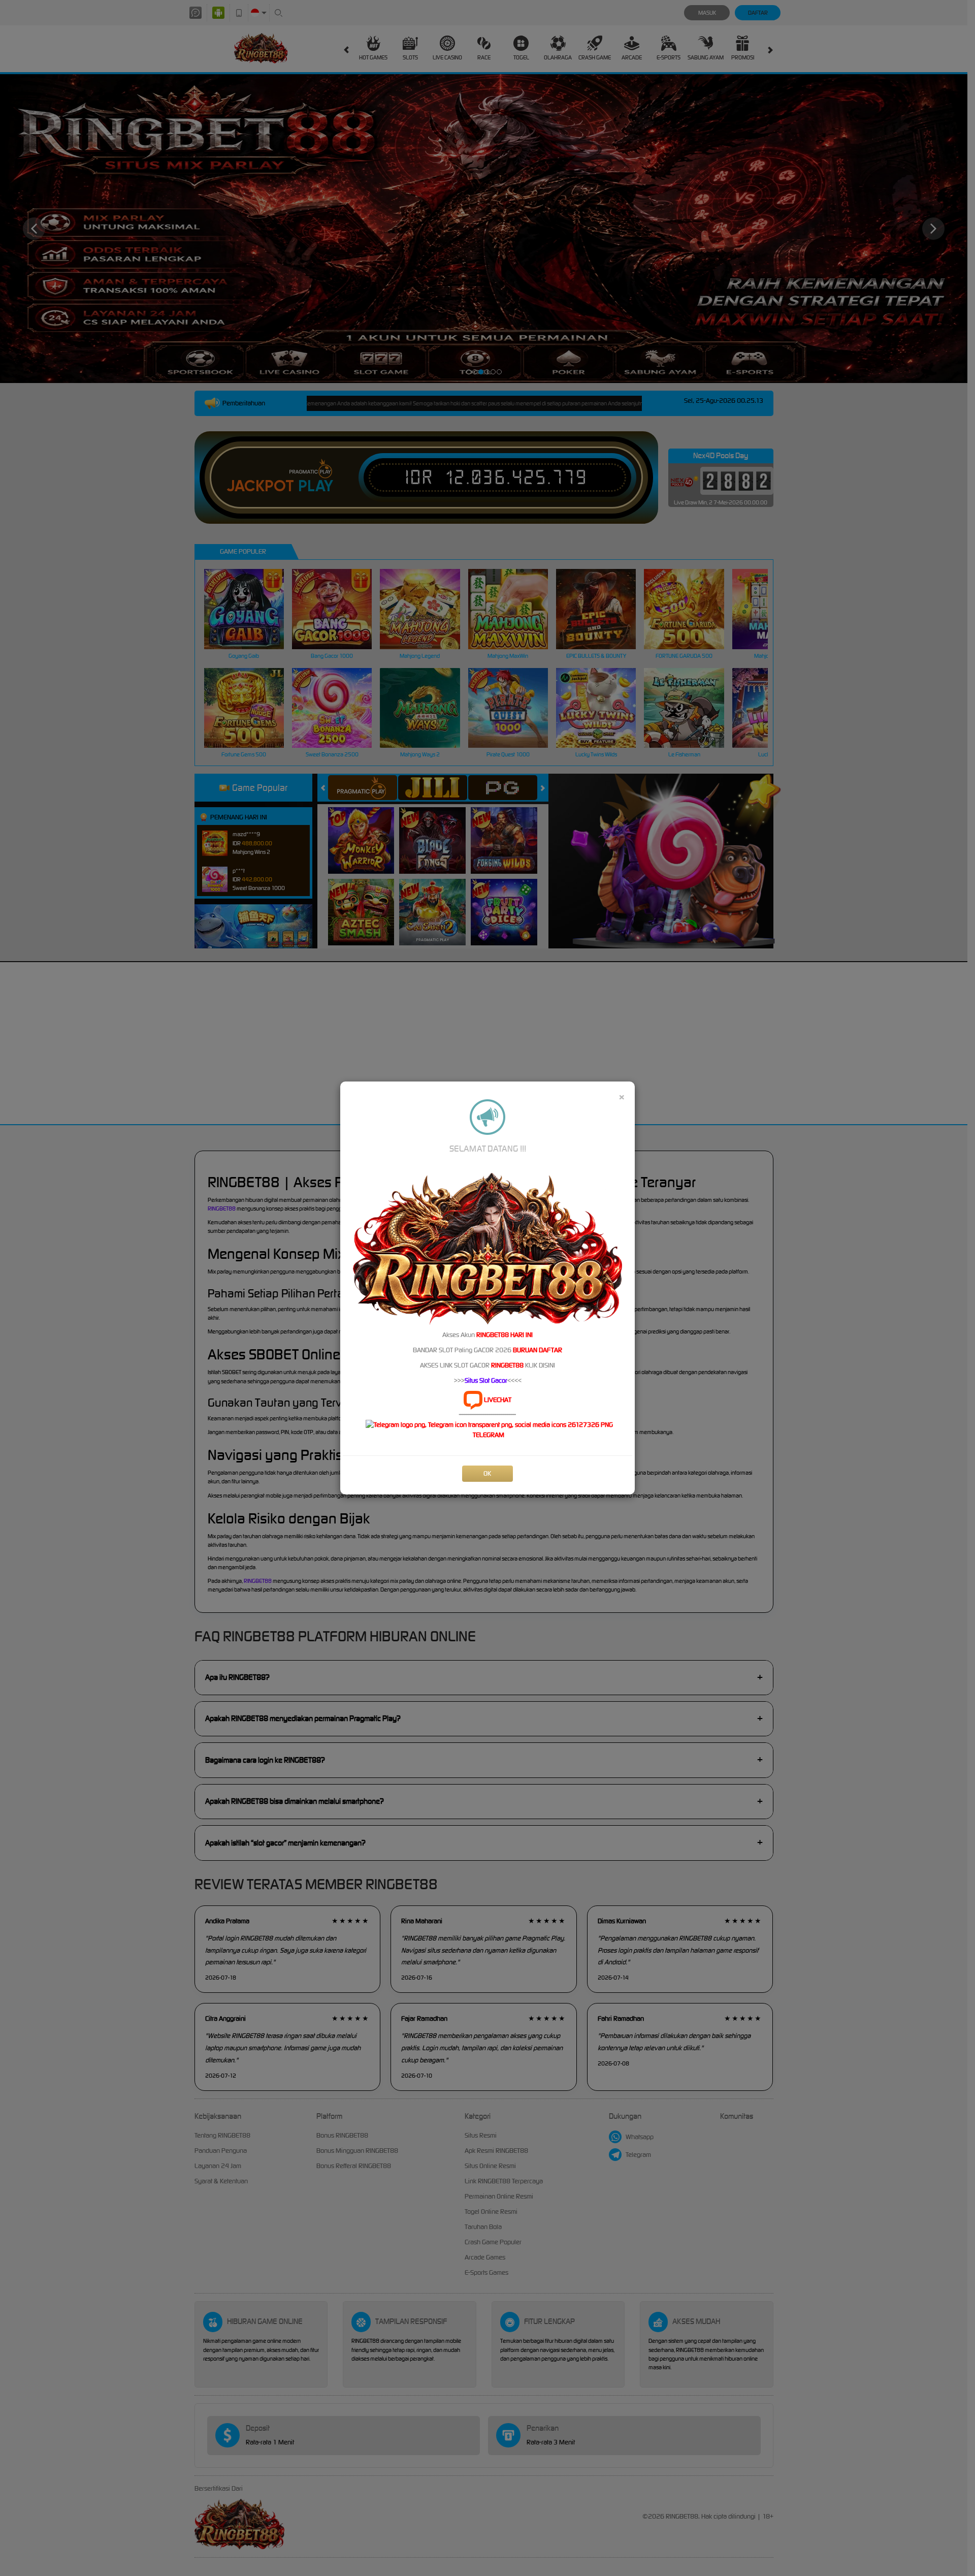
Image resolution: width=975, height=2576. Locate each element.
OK (487, 1473)
